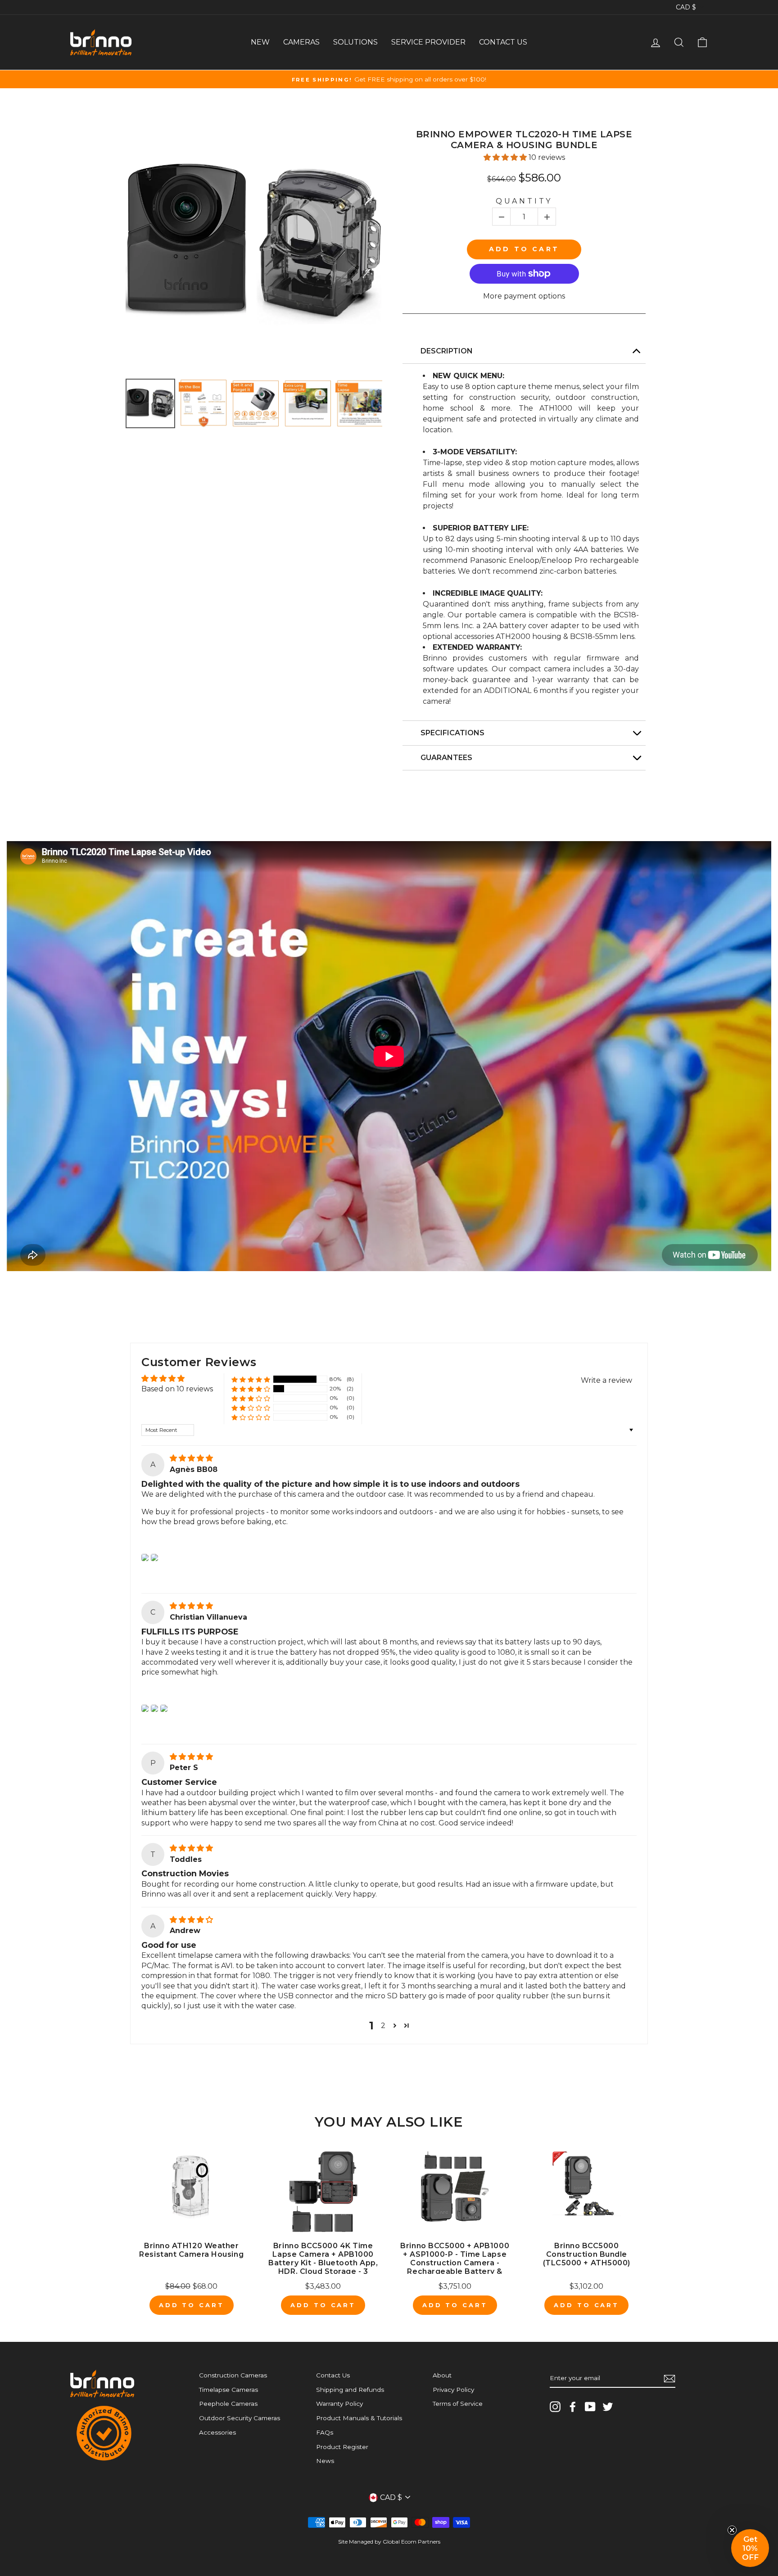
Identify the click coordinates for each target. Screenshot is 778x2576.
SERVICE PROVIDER (428, 42)
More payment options (524, 296)
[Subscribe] (669, 2379)
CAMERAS (301, 42)
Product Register (342, 2447)
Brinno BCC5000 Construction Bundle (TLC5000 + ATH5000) (587, 2254)
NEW (260, 42)
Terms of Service (458, 2404)
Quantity (524, 201)
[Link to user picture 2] (154, 1557)
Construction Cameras (233, 2375)
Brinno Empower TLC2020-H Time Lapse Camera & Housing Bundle (524, 140)
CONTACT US (503, 42)
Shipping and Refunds (350, 2390)
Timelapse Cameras (228, 2390)
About (442, 2375)
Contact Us (333, 2375)
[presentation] (118, 403)
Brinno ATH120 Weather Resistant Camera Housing (191, 2250)
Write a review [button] (606, 1380)
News (325, 2461)
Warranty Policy (339, 2404)
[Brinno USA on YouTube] (590, 2407)
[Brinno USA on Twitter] (608, 2407)
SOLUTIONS (355, 42)
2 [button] (383, 2026)
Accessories (217, 2432)
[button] (506, 157)
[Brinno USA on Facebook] (573, 2407)
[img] (191, 1458)
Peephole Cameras (228, 2404)
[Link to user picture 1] (145, 1557)
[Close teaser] (732, 2530)
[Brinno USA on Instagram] (555, 2407)
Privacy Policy (453, 2390)
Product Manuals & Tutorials (359, 2418)
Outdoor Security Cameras (240, 2418)
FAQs (325, 2432)
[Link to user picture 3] (164, 1708)
